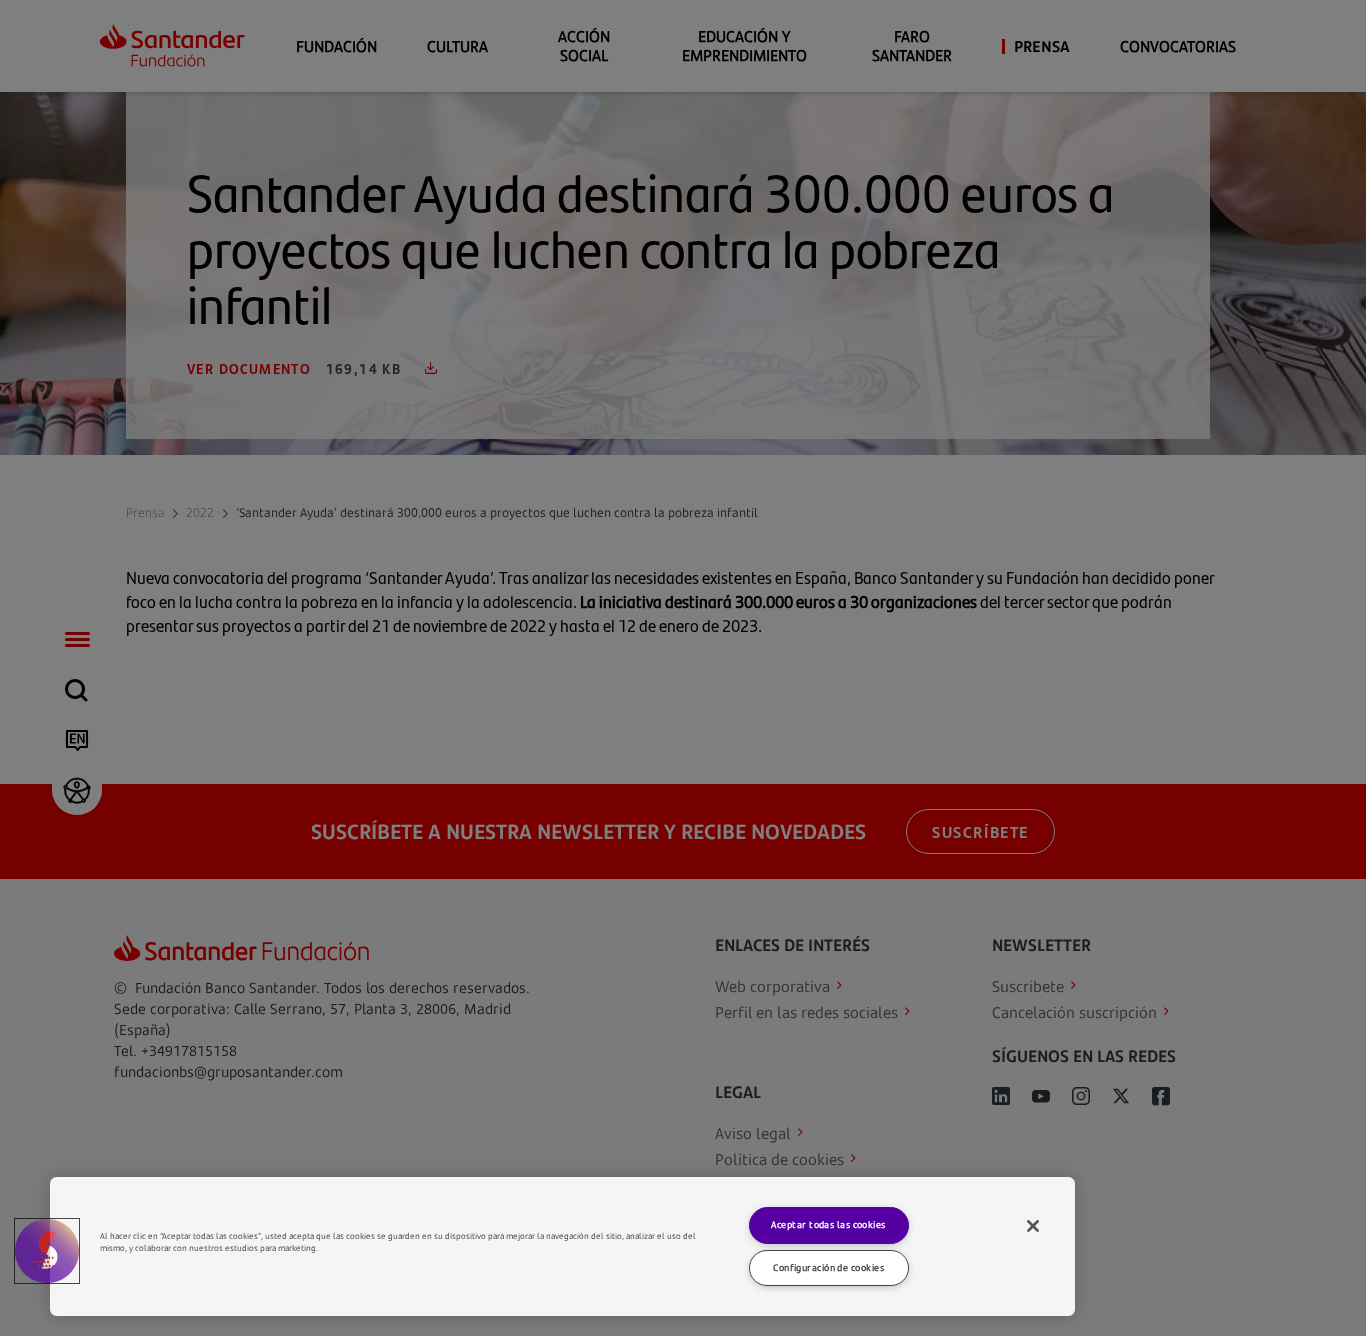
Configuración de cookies (828, 1267)
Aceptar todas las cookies (828, 1224)
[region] (562, 1246)
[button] (47, 1251)
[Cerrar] (1033, 1226)
